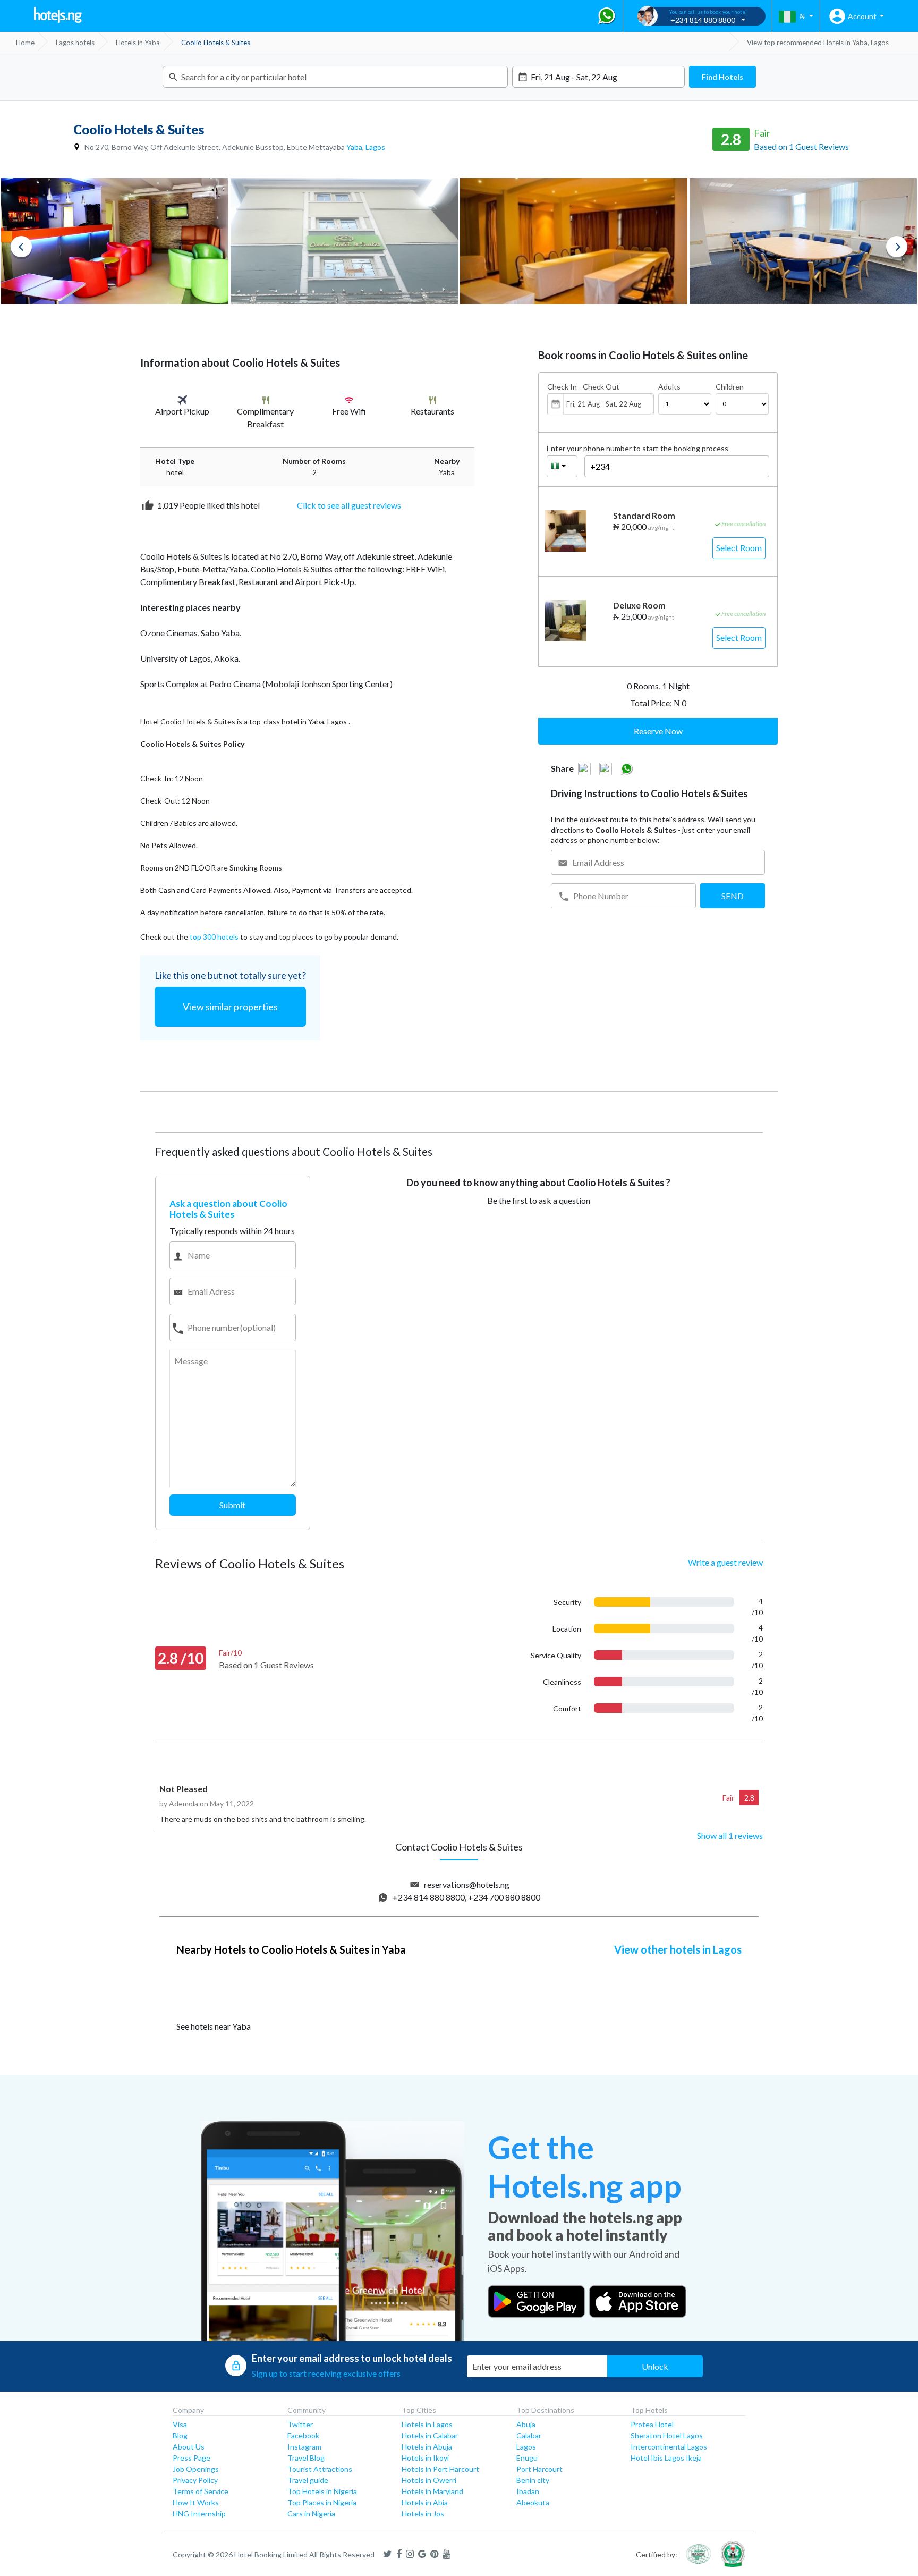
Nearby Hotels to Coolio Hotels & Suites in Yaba (291, 1949)
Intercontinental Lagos (669, 2447)
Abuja (526, 2424)
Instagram (304, 2447)
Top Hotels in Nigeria (322, 2491)
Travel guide (308, 2480)
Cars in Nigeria (311, 2514)
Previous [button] (21, 247)
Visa (180, 2424)
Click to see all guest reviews (349, 505)
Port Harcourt (539, 2469)
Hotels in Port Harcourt (440, 2469)
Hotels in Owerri (429, 2480)
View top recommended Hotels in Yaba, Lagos (818, 43)
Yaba (354, 147)
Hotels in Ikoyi (425, 2458)
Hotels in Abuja (427, 2447)
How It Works (196, 2502)
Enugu (527, 2458)
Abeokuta (533, 2502)
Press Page (192, 2458)
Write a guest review (725, 1562)
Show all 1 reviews (730, 1835)
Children (730, 387)
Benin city (533, 2480)
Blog (180, 2435)
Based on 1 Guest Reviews (801, 146)
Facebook (303, 2435)
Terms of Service (201, 2491)
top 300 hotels (214, 937)
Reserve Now (658, 731)
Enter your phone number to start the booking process (637, 448)
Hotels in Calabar (430, 2435)
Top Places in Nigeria (322, 2502)
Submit (232, 1505)
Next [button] (897, 247)
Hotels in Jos (423, 2514)
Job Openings (196, 2469)
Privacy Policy (195, 2480)
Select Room (739, 548)
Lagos (375, 147)
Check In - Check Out (583, 387)
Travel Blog (306, 2458)
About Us (189, 2447)
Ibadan (528, 2491)
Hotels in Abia (425, 2502)
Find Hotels (722, 77)
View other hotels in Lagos (678, 1949)
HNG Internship (199, 2514)
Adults (669, 387)
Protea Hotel (652, 2424)
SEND (733, 896)
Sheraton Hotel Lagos (667, 2435)
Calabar (529, 2435)
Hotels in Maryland (432, 2491)
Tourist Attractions (320, 2469)
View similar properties (230, 1007)
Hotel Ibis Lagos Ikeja (666, 2458)
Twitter (300, 2424)
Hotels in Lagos (427, 2424)
